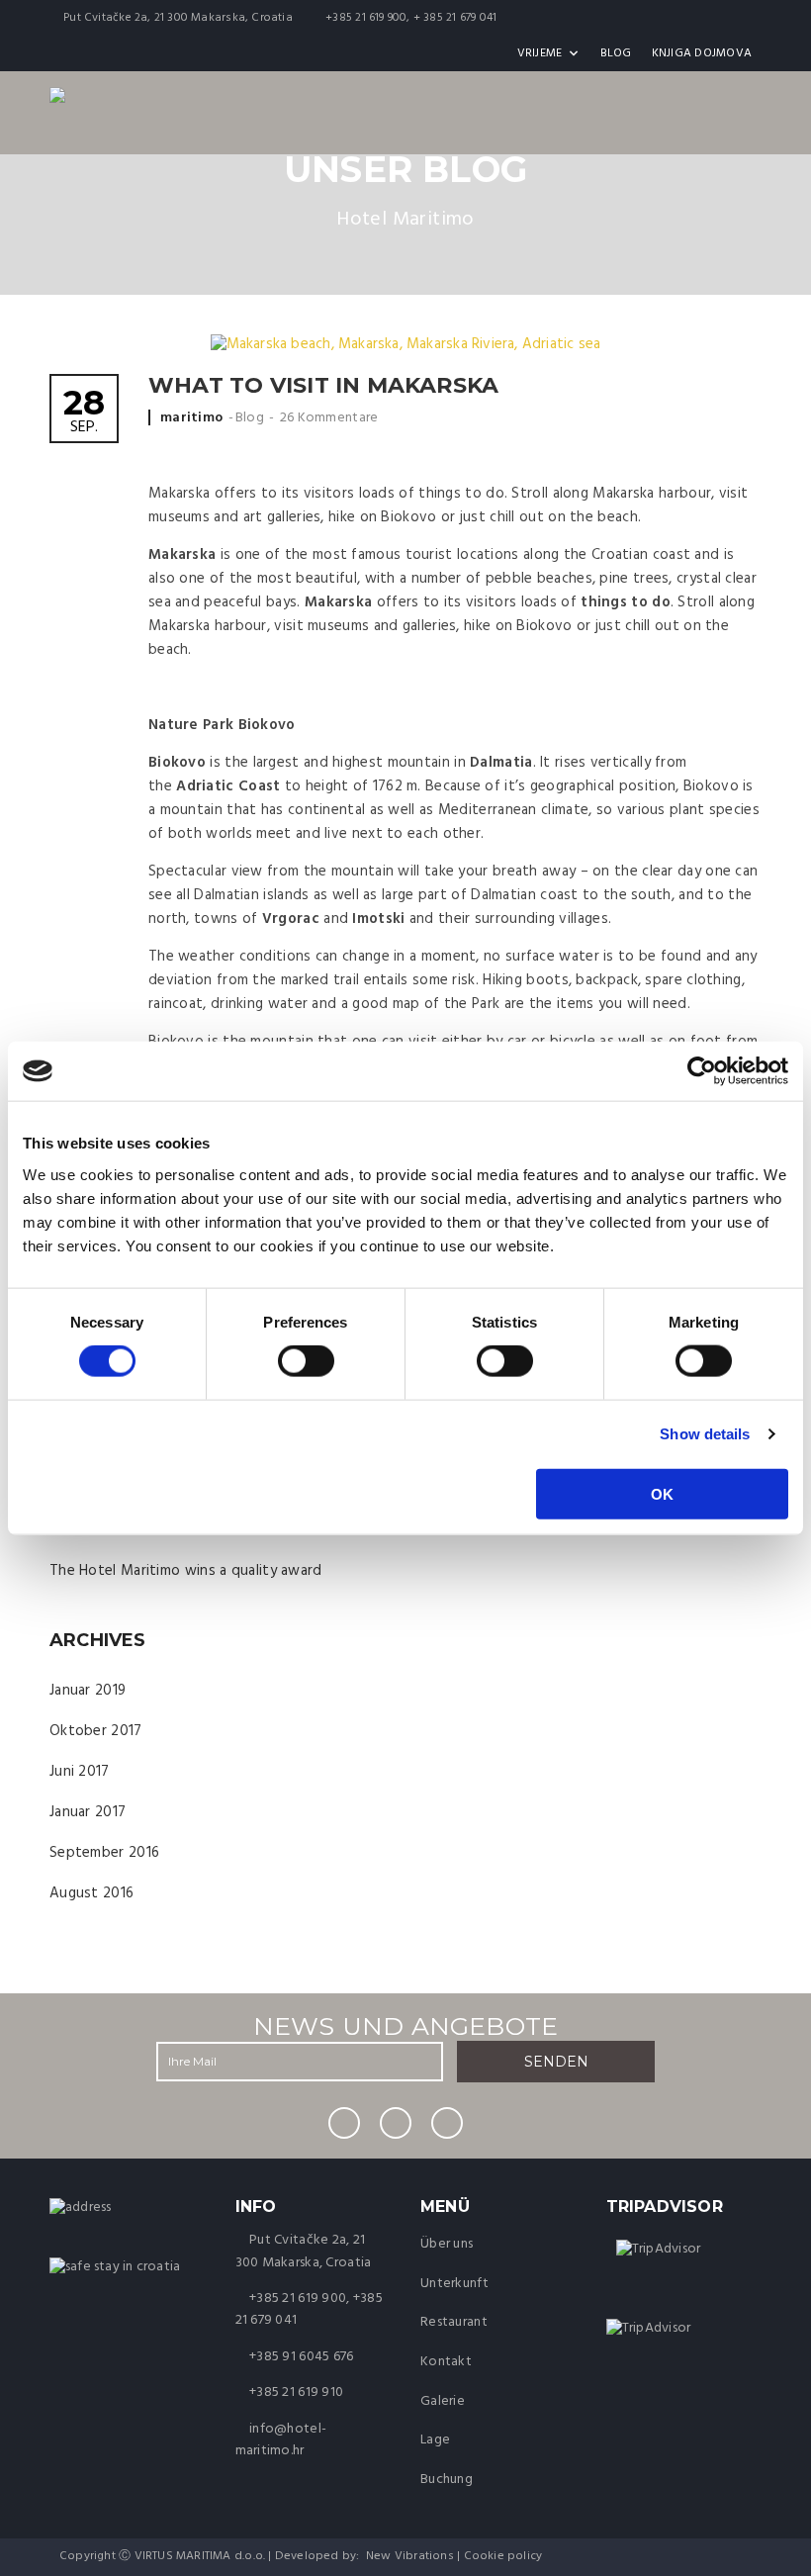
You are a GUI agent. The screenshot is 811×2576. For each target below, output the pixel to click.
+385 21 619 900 (298, 2299)
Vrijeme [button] (540, 53)
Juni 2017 (80, 1772)
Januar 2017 (88, 1812)
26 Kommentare (329, 418)
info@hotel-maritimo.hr (281, 2440)
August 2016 (91, 1893)
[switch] (306, 1361)
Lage (435, 2440)
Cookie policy (503, 2556)
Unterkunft (454, 2284)
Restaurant (454, 2322)
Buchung (447, 2480)
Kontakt (446, 2362)
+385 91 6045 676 (301, 2357)
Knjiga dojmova (702, 53)
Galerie (443, 2401)
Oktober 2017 (96, 1731)
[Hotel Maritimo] (80, 2208)
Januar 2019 (88, 1691)
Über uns (447, 2244)
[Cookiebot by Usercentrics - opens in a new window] (702, 1071)
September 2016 (104, 1853)
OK (662, 1493)
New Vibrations (410, 2556)
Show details (705, 1434)
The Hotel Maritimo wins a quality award (186, 1571)
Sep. (84, 413)
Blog (616, 53)
